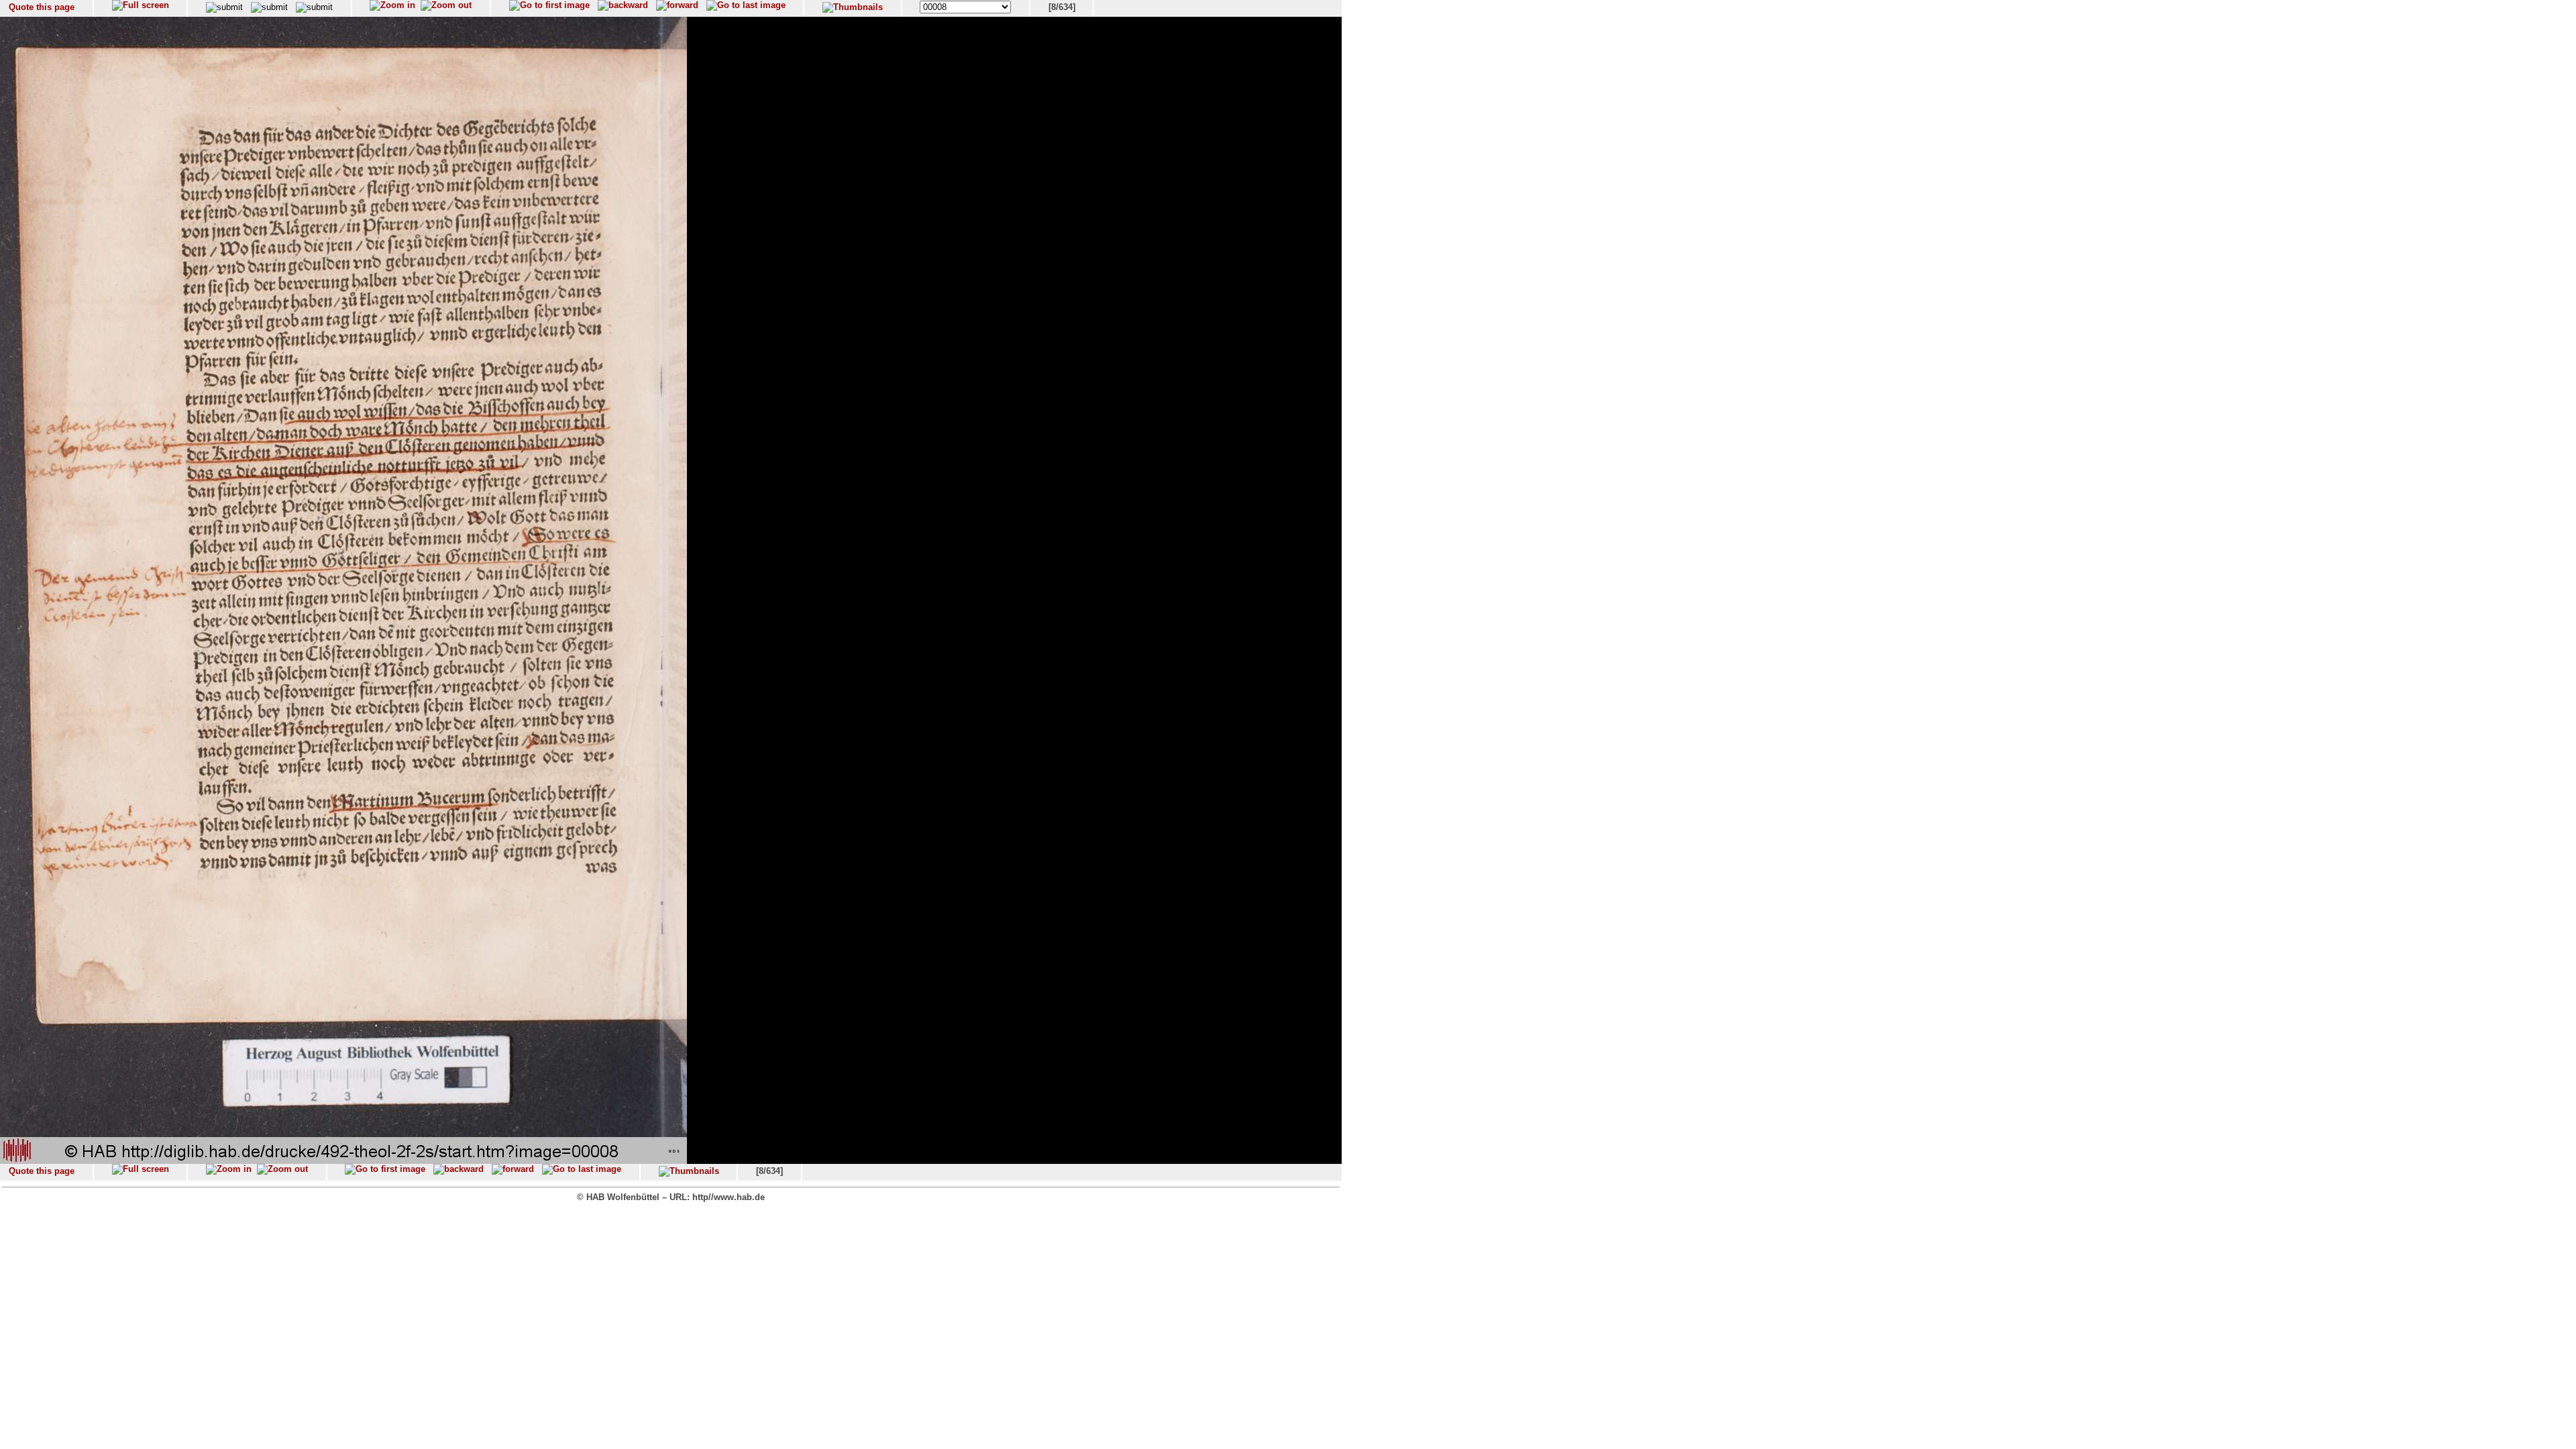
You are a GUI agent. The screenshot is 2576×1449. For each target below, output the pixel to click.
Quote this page (42, 7)
